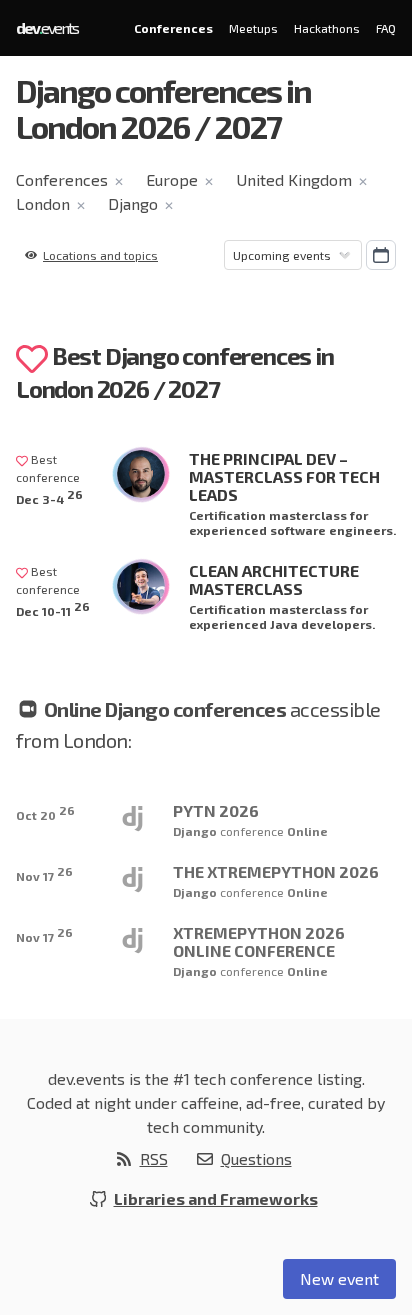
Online (307, 831)
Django (133, 203)
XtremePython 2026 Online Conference (259, 941)
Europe (172, 179)
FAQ (386, 28)
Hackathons (327, 28)
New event (339, 1278)
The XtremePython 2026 (276, 871)
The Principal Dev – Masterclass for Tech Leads (284, 476)
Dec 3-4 (49, 496)
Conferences (173, 28)
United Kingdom (294, 179)
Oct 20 (45, 812)
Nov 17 (44, 873)
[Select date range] (381, 255)
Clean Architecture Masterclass (274, 579)
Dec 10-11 (53, 608)
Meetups (253, 28)
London (43, 203)
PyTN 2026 (216, 810)
